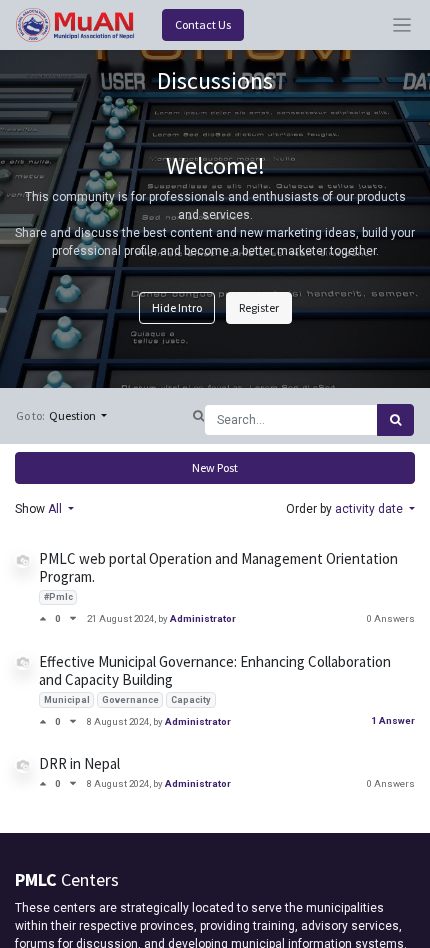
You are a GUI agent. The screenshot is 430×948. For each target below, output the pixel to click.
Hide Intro (177, 307)
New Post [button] (215, 467)
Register (259, 307)
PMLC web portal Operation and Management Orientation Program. (218, 567)
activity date (370, 509)
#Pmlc (58, 597)
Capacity (191, 700)
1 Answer (393, 720)
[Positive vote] (47, 618)
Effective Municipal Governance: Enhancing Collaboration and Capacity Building (215, 670)
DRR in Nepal (79, 763)
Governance (130, 700)
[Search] (395, 420)
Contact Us (203, 24)
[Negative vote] (73, 618)
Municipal (67, 700)
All (56, 509)
